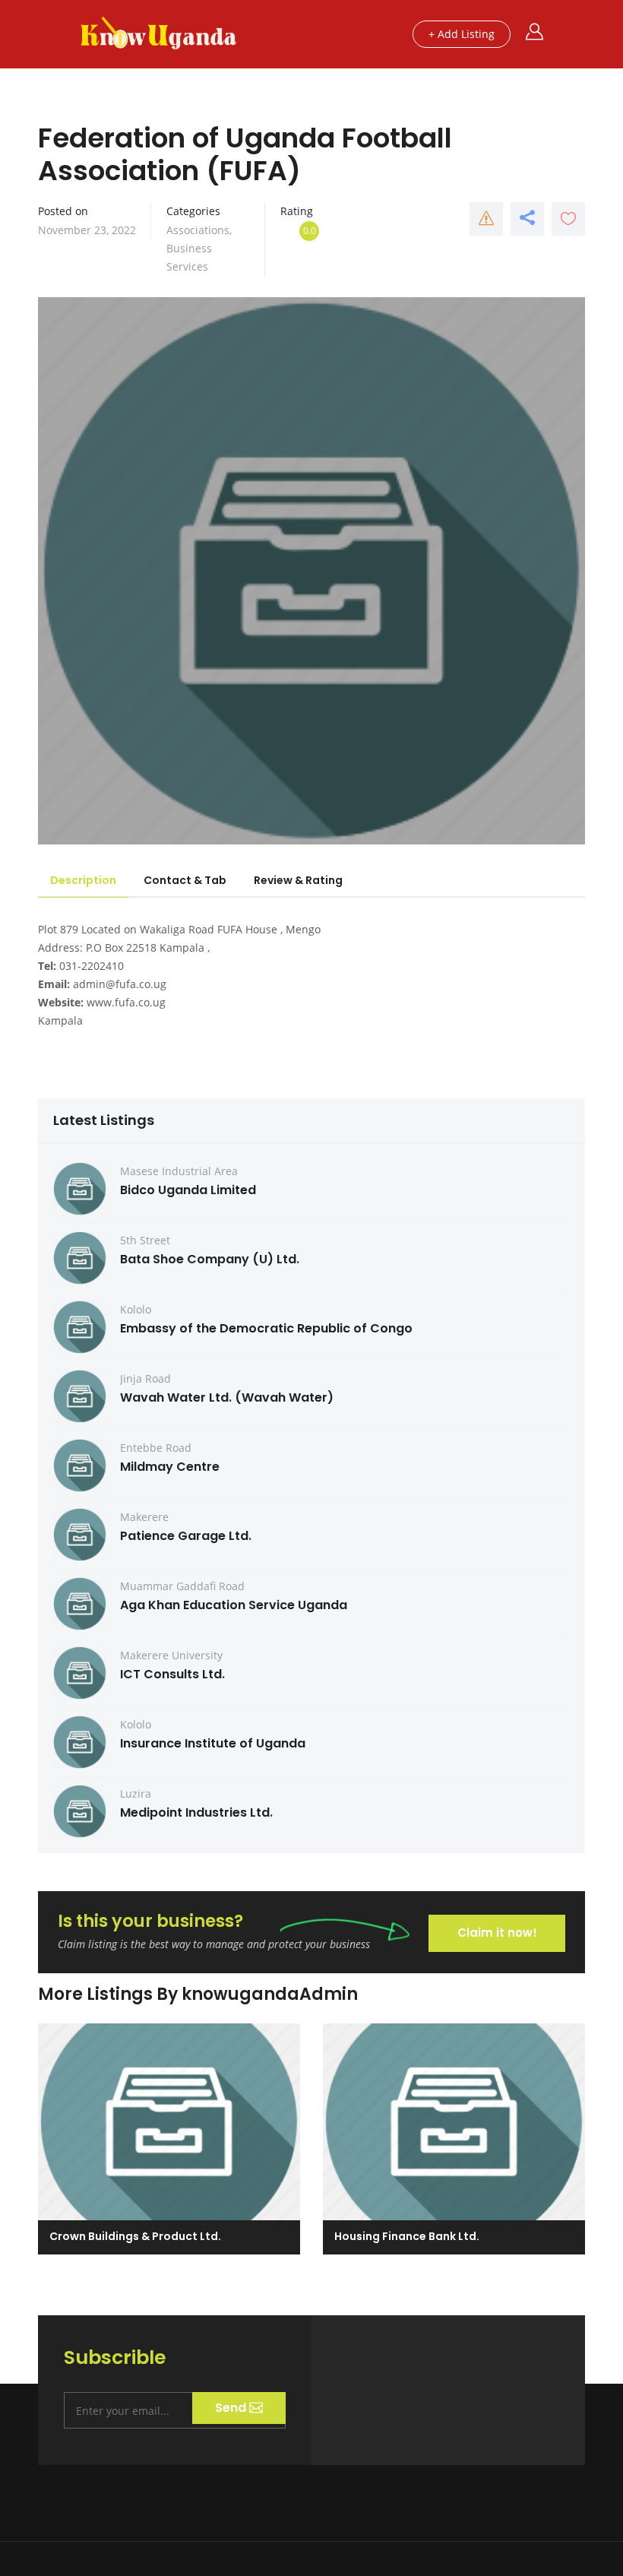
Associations (198, 230)
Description (83, 880)
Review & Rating (298, 880)
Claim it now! (497, 1933)
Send (232, 2408)
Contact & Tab (185, 880)
